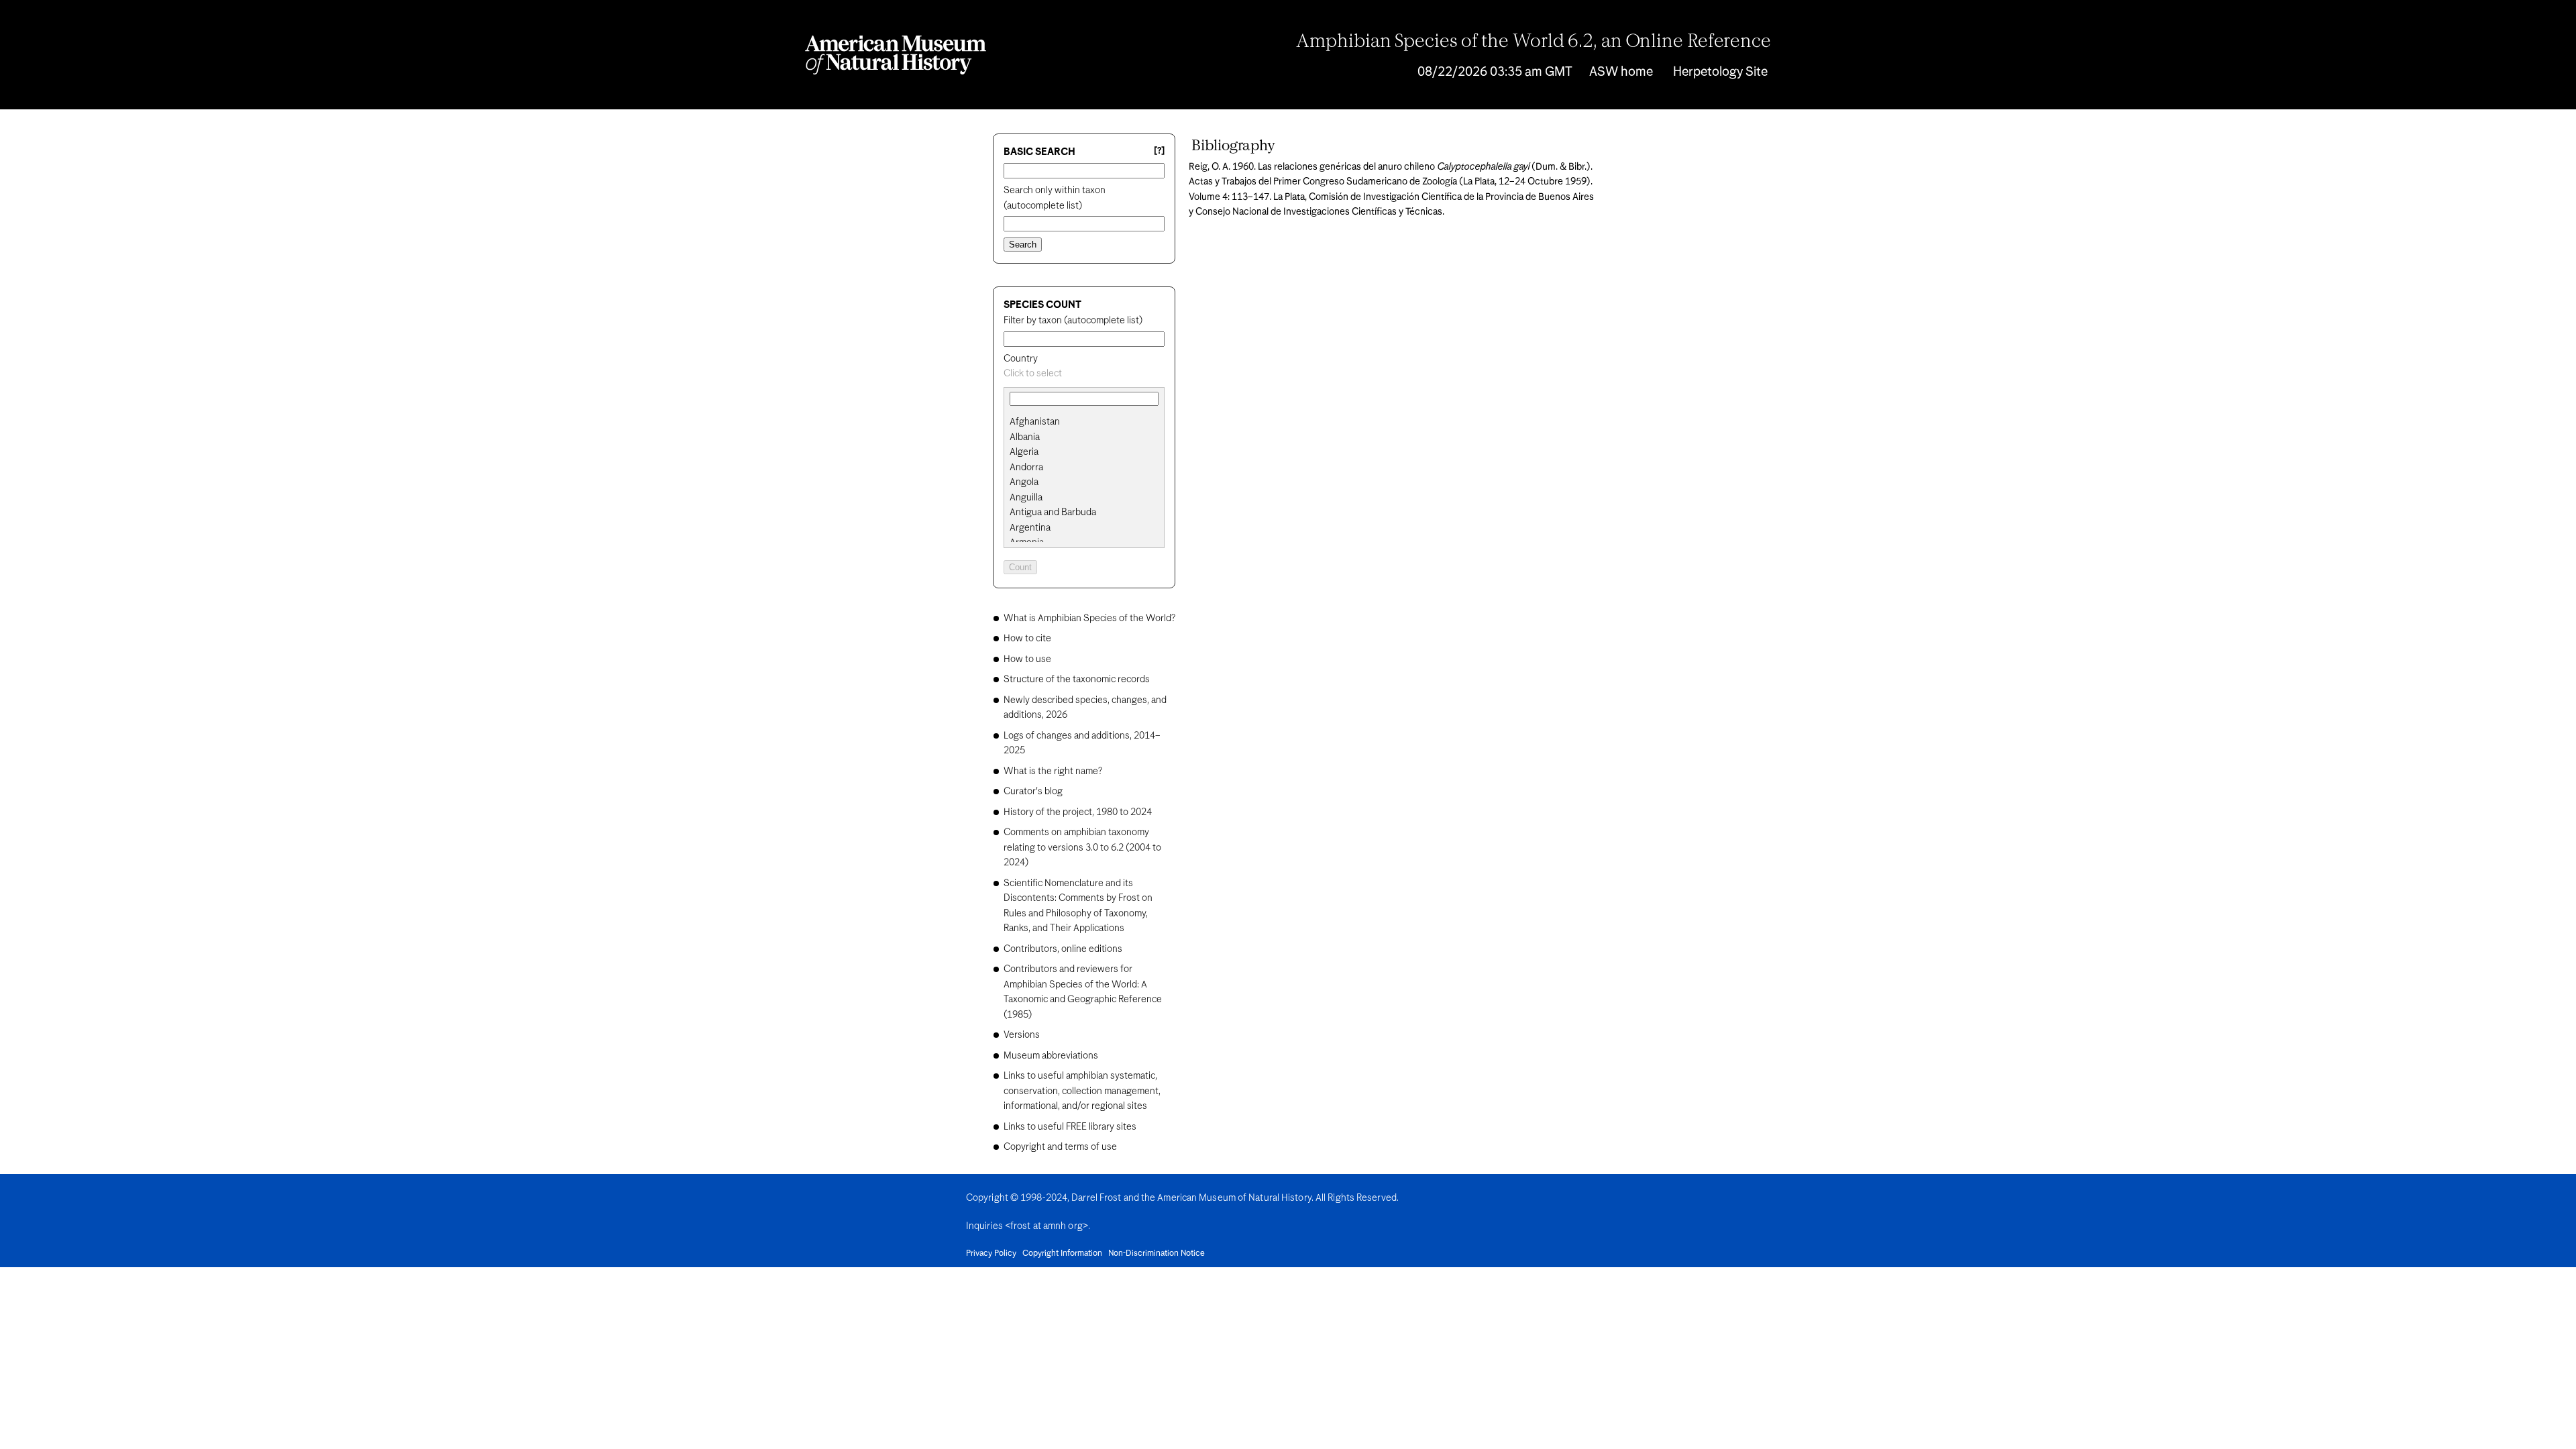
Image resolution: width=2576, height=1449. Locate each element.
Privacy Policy (991, 1254)
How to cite (1027, 639)
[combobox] (1084, 374)
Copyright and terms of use (1060, 1147)
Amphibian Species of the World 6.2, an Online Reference (1534, 42)
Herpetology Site (1720, 72)
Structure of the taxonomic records (1077, 680)
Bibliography (1233, 146)
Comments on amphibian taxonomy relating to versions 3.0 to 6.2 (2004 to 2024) (1082, 848)
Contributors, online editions (1063, 949)
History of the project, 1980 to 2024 (1078, 812)
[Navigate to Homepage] (896, 55)
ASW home (1621, 72)
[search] (1084, 437)
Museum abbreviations (1051, 1056)
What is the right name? (1053, 771)
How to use (1027, 659)
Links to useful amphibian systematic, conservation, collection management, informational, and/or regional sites (1082, 1091)
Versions (1022, 1035)
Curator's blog (1033, 792)
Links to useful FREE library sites (1070, 1127)
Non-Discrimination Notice (1157, 1254)
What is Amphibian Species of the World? (1089, 619)
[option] (1089, 422)
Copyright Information (1062, 1254)
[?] (1159, 151)
